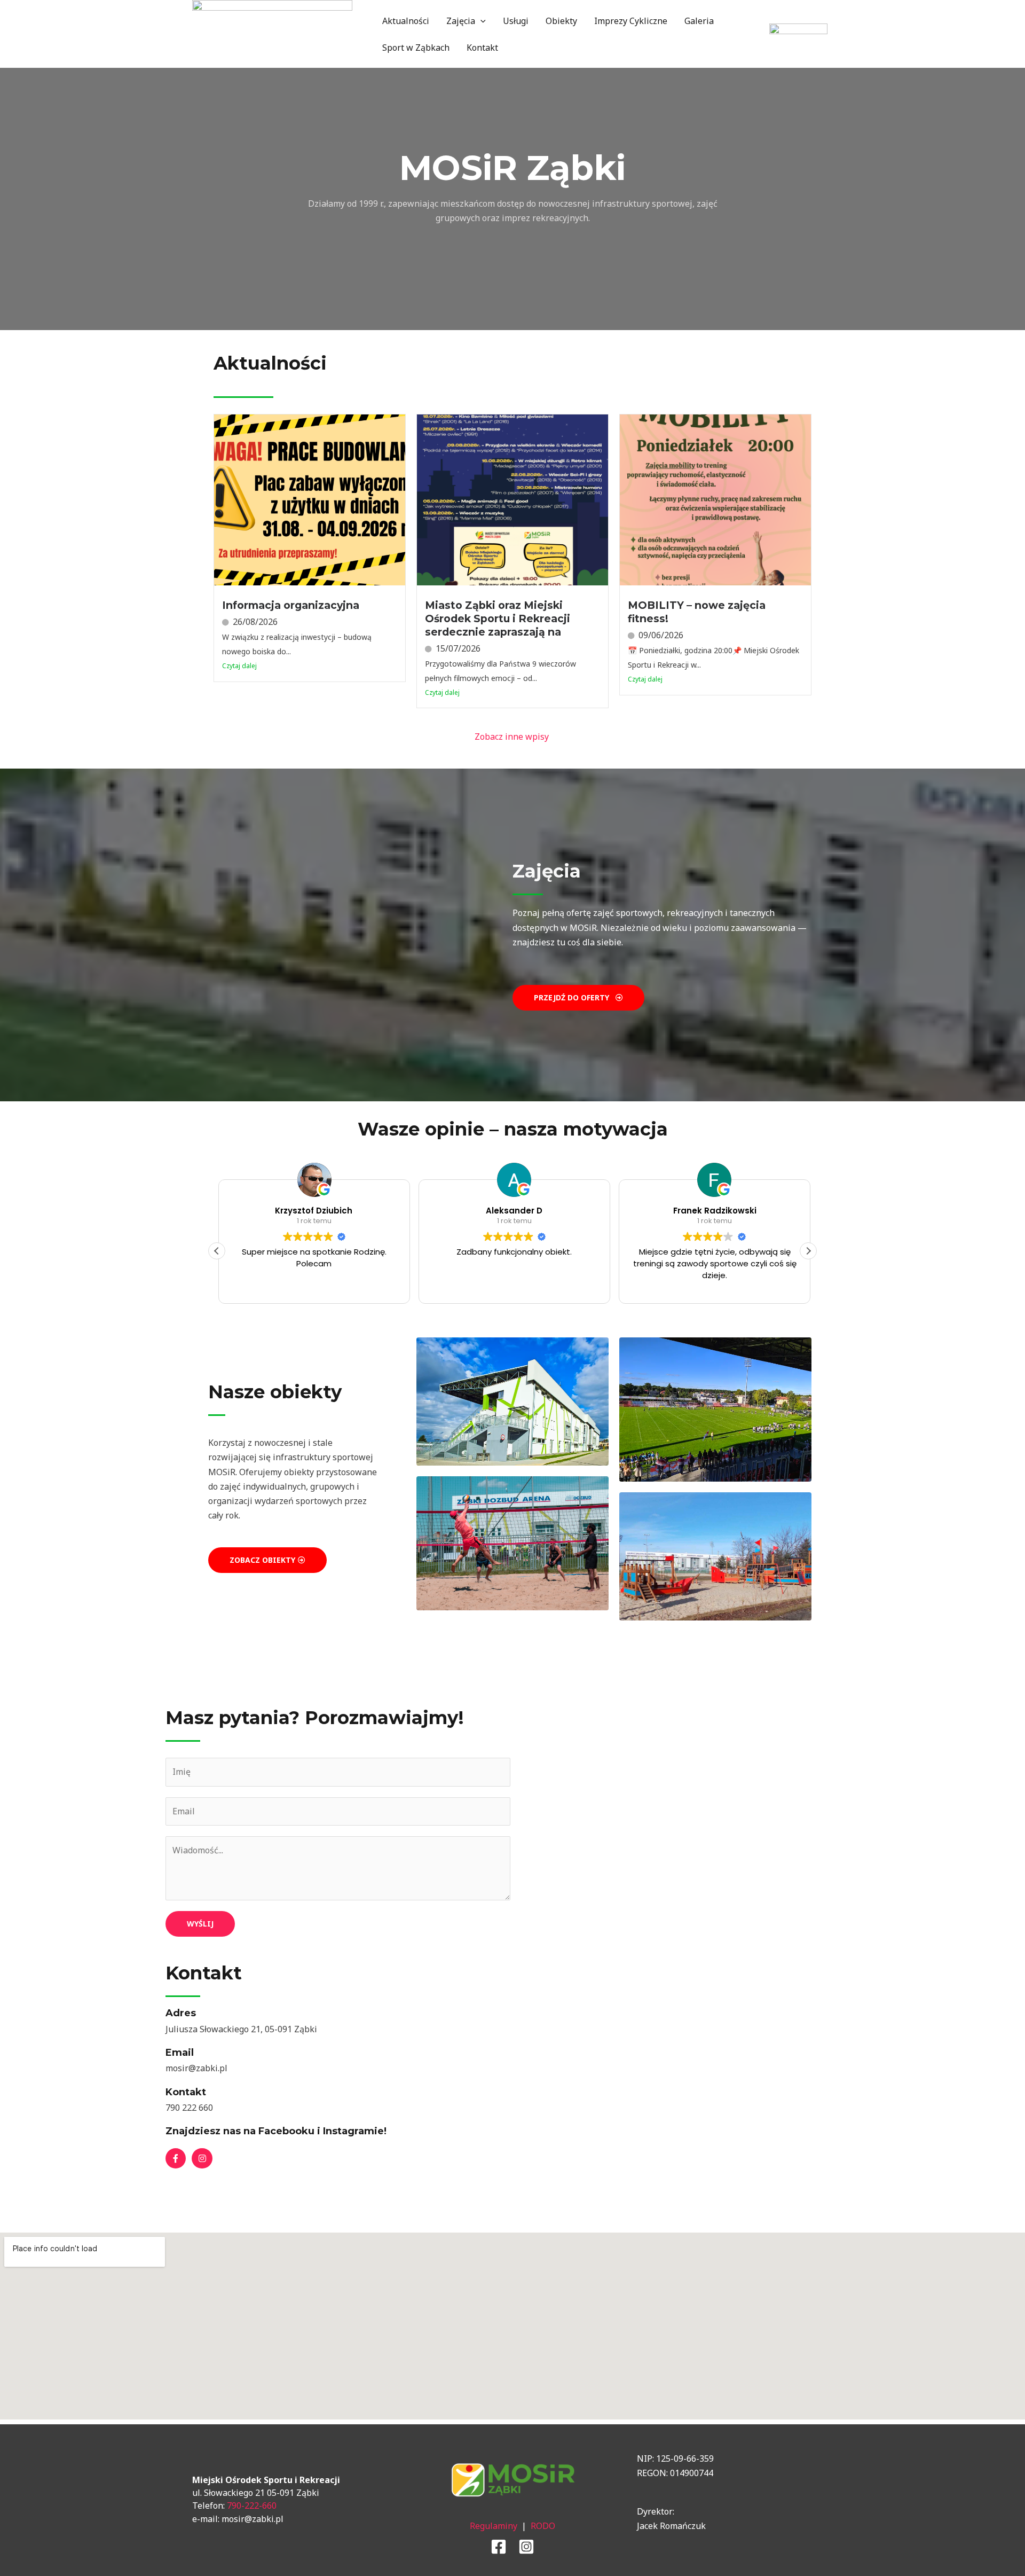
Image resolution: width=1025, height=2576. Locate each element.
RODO (543, 2526)
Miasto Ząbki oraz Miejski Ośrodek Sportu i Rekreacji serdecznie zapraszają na (498, 618)
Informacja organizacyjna (291, 605)
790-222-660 (252, 2505)
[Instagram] (526, 2547)
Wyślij (200, 1924)
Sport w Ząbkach (416, 48)
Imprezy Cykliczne (631, 21)
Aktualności (406, 21)
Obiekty (561, 21)
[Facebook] (499, 2547)
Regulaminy (494, 2526)
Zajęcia (461, 21)
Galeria (699, 21)
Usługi (516, 21)
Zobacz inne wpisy (513, 737)
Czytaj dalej (239, 666)
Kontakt (482, 48)
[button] (480, 21)
